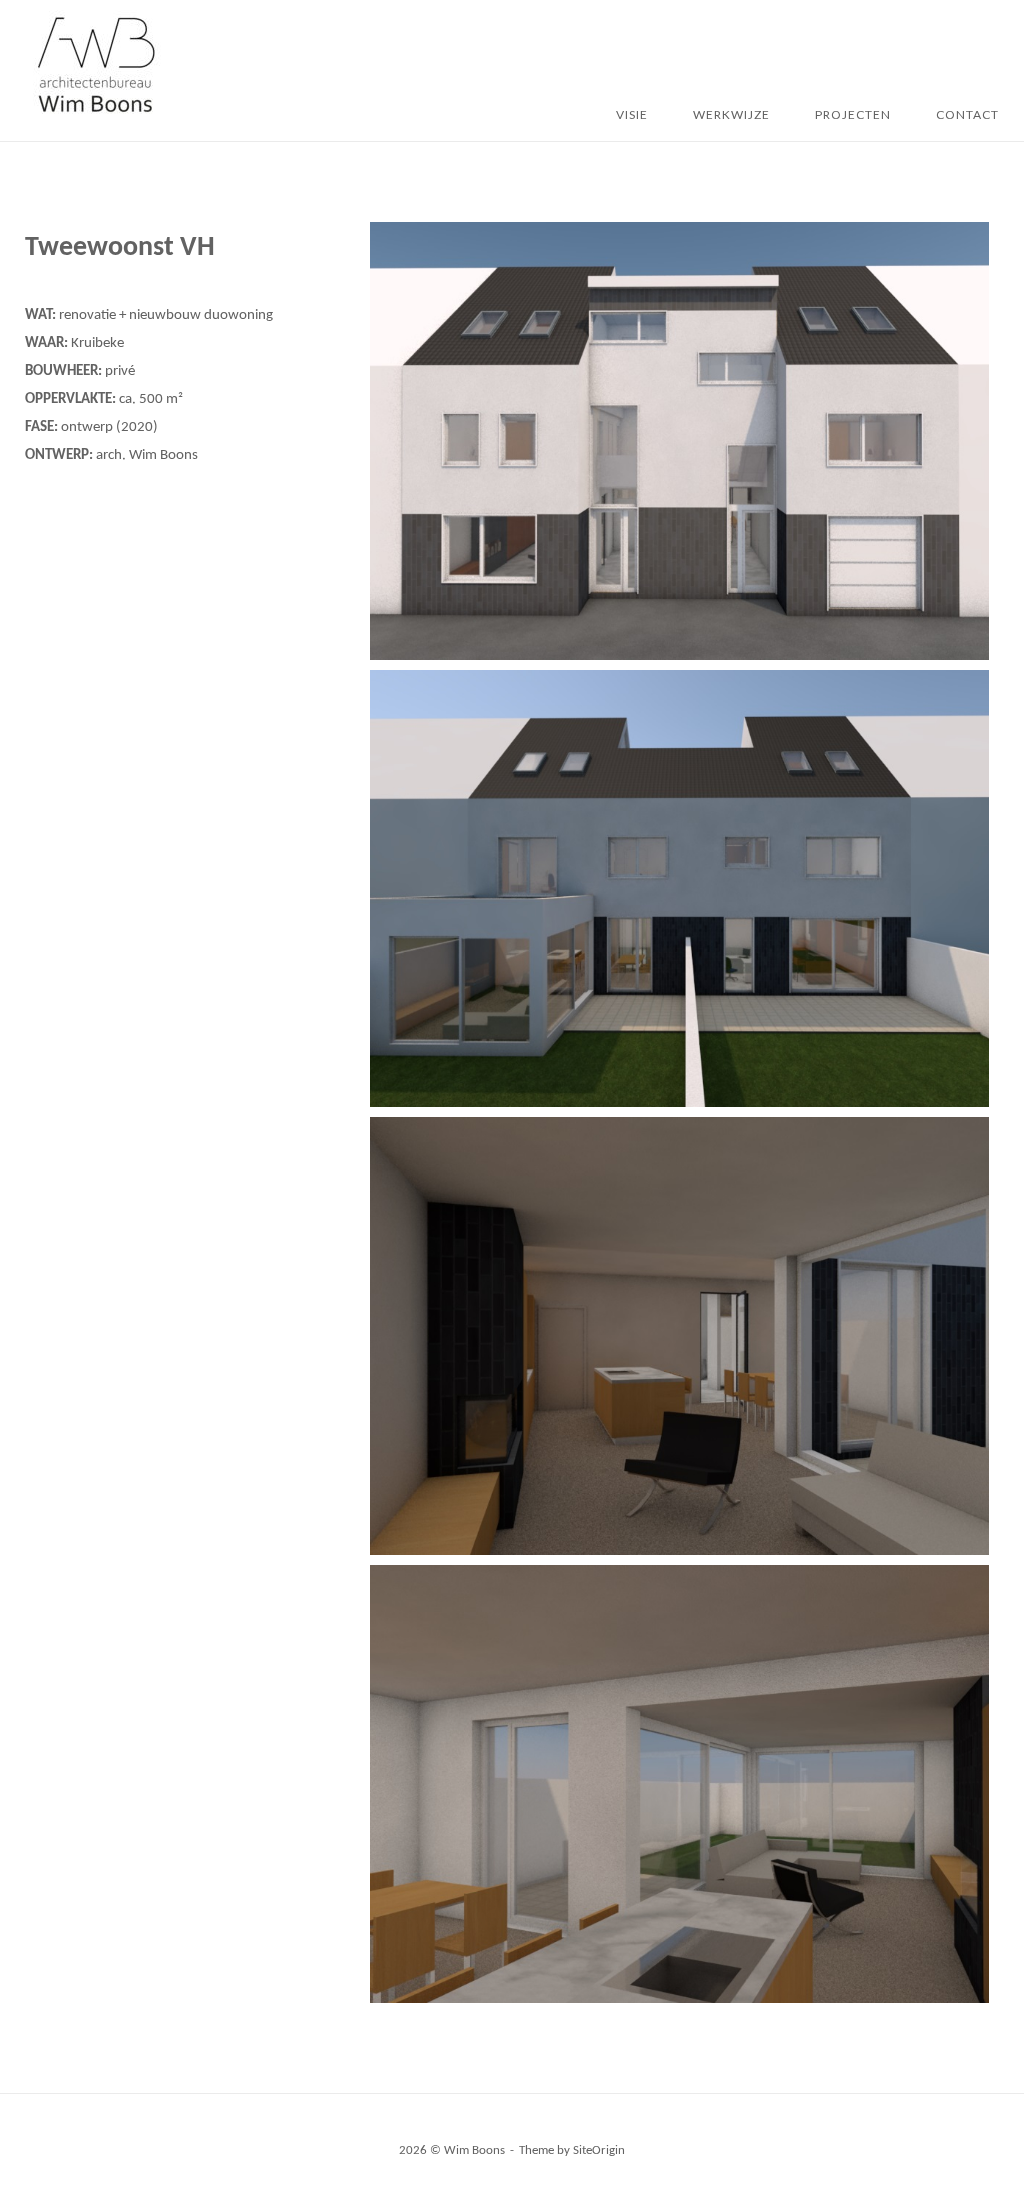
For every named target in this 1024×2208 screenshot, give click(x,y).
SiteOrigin (599, 2150)
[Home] (95, 116)
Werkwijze (731, 114)
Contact (967, 114)
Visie (632, 114)
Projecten (853, 114)
